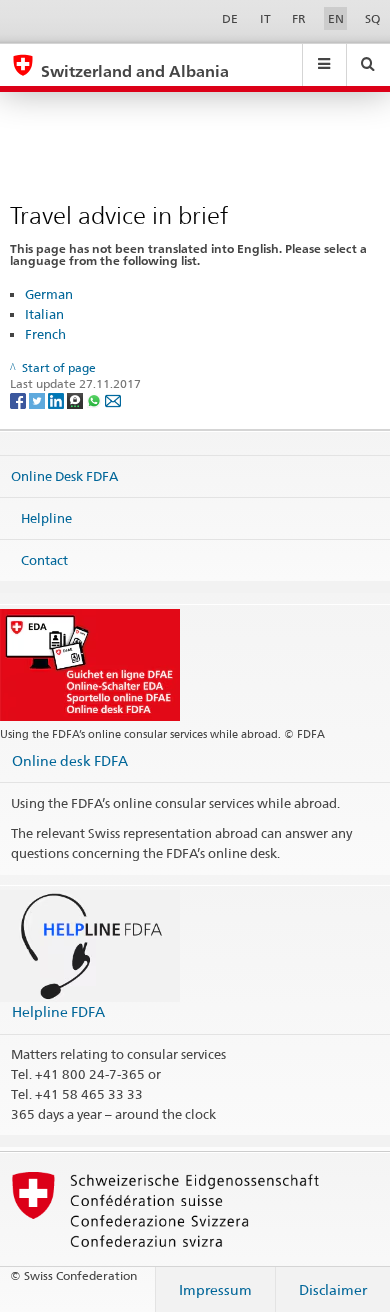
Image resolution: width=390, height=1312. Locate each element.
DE (230, 18)
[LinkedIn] (57, 399)
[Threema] (76, 399)
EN (336, 18)
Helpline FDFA (58, 1011)
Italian (44, 314)
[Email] (113, 399)
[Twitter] (38, 399)
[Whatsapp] (95, 399)
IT (265, 18)
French (45, 334)
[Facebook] (19, 399)
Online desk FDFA (70, 760)
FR (299, 18)
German (49, 294)
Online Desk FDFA (64, 476)
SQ (372, 18)
